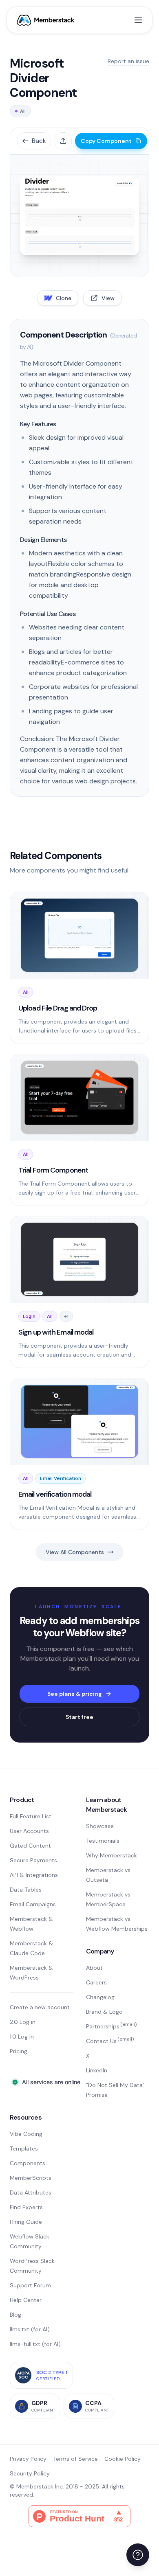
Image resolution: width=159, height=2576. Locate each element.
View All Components (75, 1552)
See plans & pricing (75, 1694)
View (108, 298)
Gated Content (30, 1846)
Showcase (100, 1826)
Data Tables (26, 1890)
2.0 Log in (23, 2022)
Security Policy (30, 2473)
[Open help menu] (138, 2555)
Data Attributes (31, 2192)
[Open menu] (138, 20)
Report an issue (128, 61)
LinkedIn (97, 2070)
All (23, 111)
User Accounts (29, 1831)
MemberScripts (31, 2178)
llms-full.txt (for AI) (35, 2344)
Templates (24, 2148)
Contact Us (110, 2041)
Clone (64, 298)
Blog (15, 2315)
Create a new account (40, 2007)
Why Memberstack (112, 1855)
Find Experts (26, 2207)
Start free (79, 1717)
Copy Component (106, 141)
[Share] (63, 141)
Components (28, 2163)
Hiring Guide (26, 2222)
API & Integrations (34, 1875)
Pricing (19, 2051)
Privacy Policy (28, 2459)
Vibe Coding (26, 2134)
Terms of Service (75, 2459)
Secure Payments (33, 1860)
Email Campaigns (33, 1904)
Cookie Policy (123, 2459)
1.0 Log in (22, 2037)
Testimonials (103, 1841)
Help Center (26, 2300)
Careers (96, 1982)
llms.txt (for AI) (30, 2329)
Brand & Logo (104, 2012)
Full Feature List (31, 1816)
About (94, 1968)
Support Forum (30, 2285)
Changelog (100, 1997)
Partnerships (111, 2026)
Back (39, 141)
